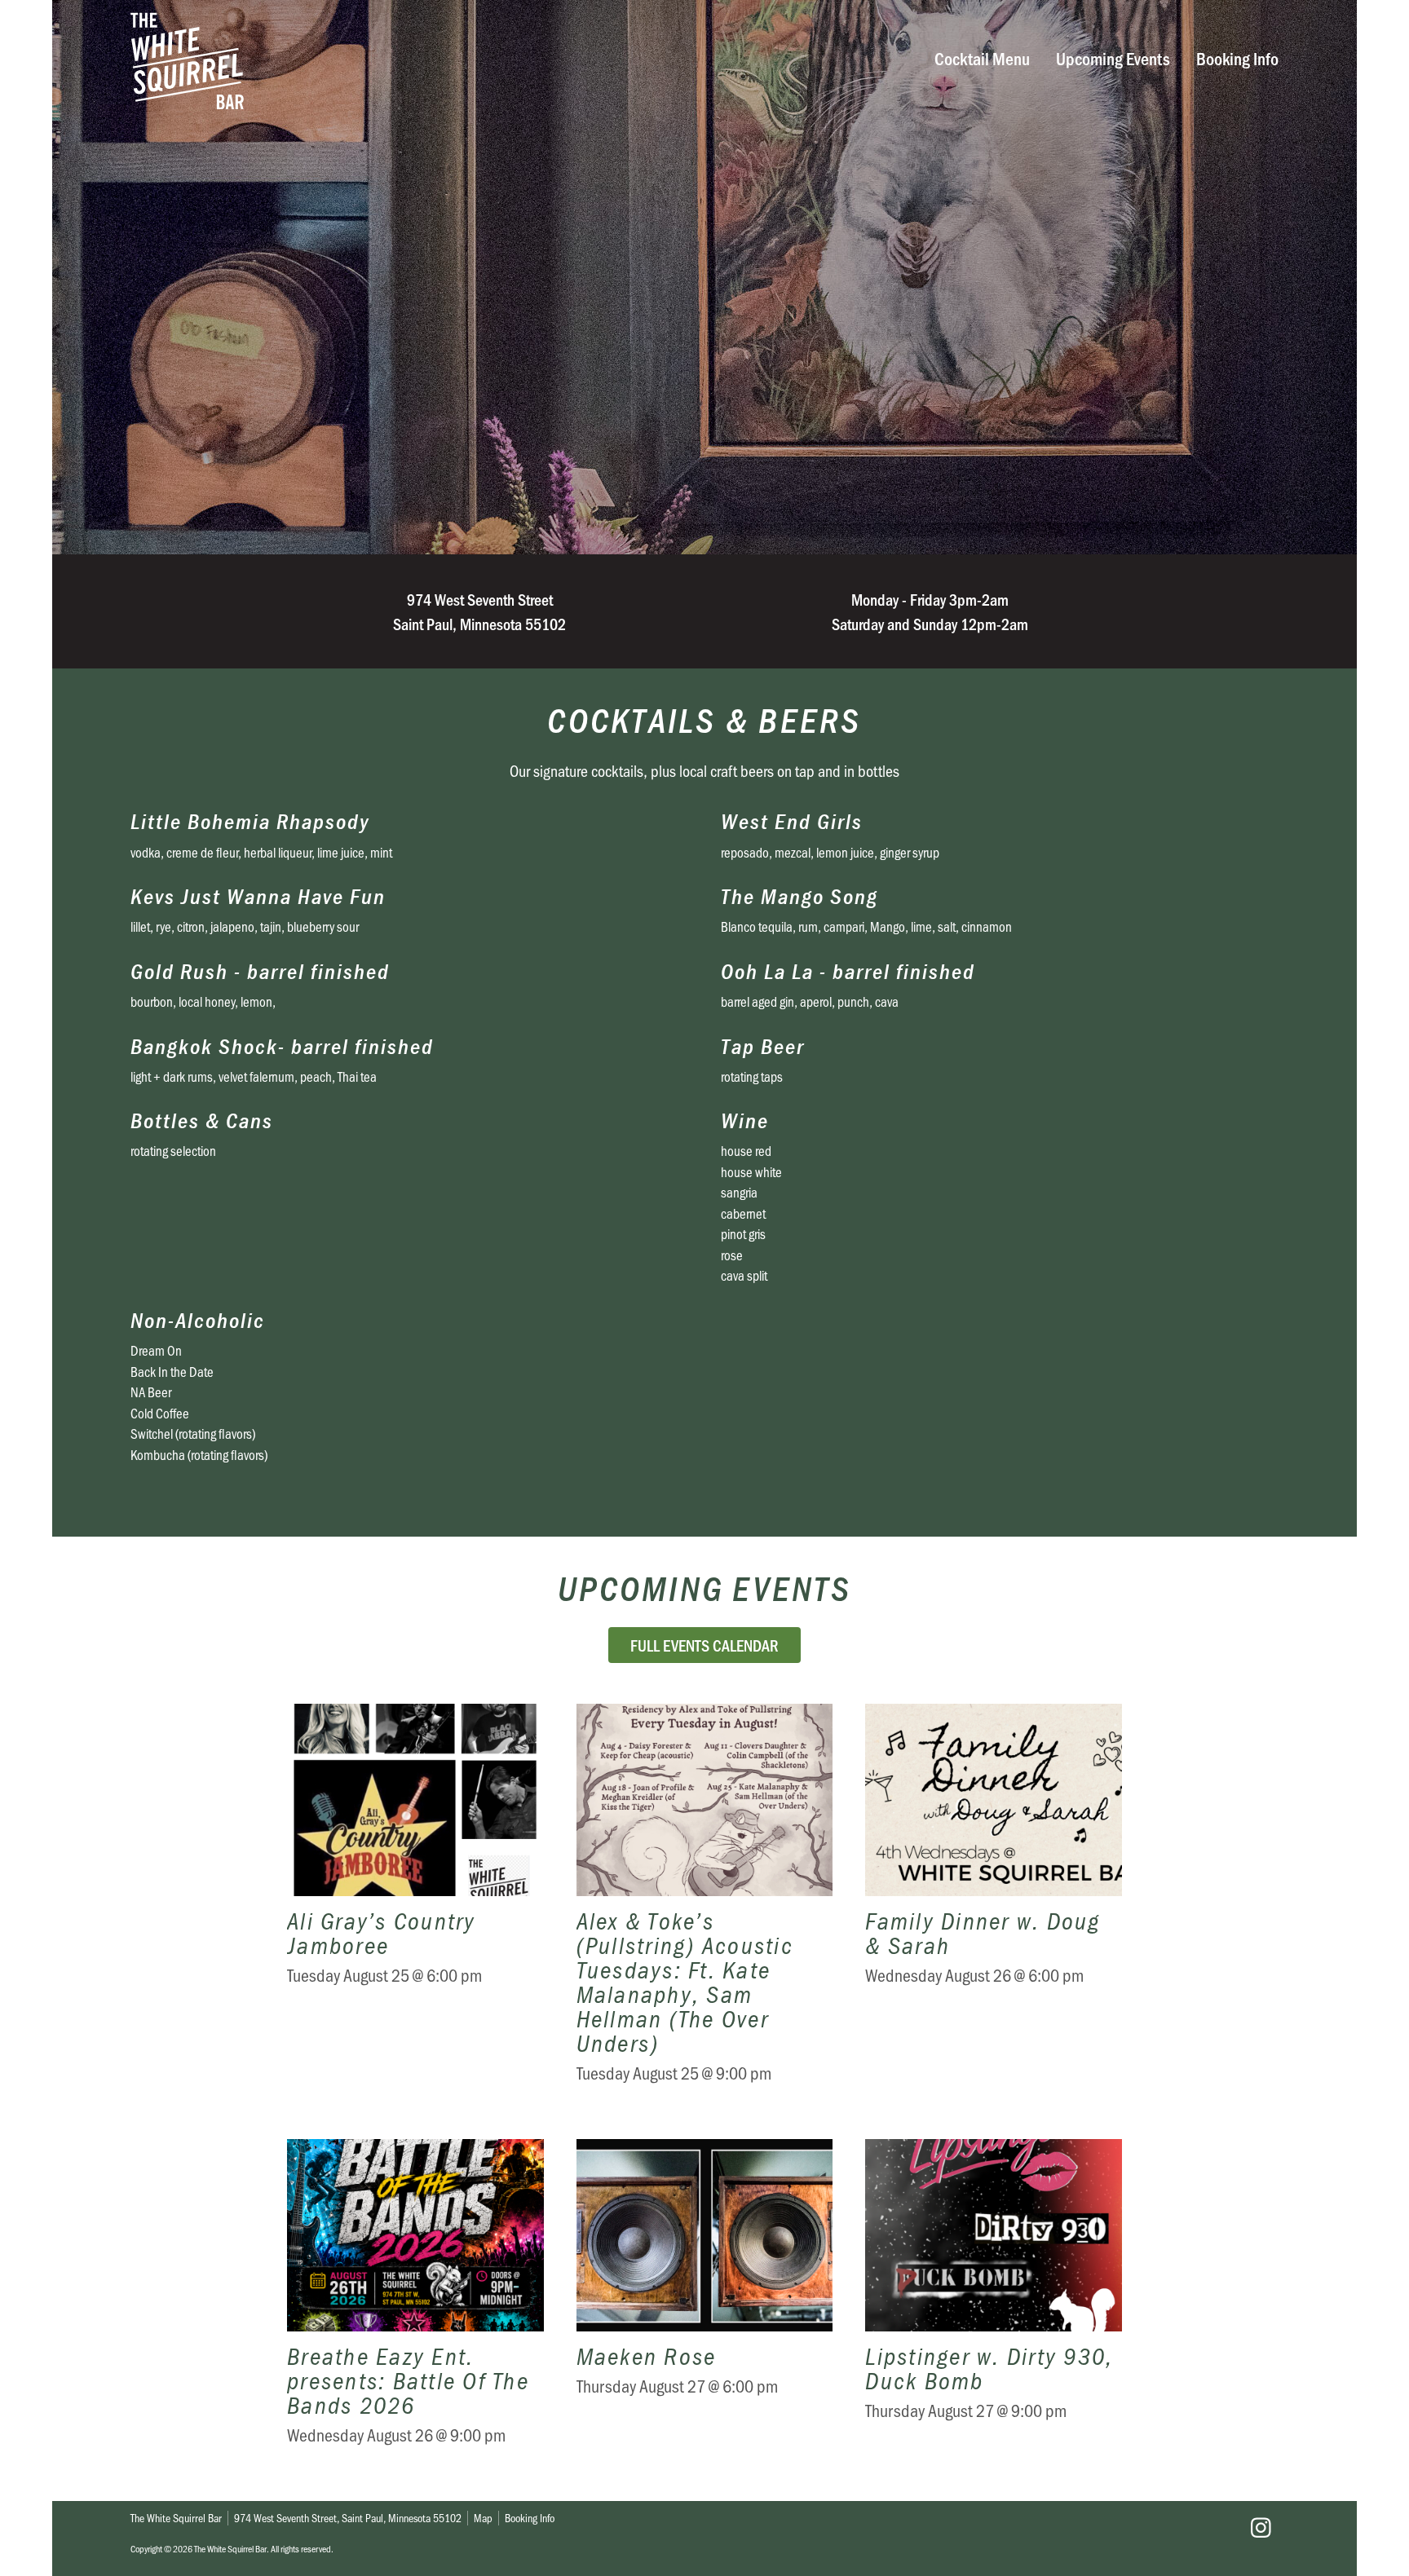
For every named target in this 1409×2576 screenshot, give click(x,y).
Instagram (1261, 2528)
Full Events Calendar (704, 1645)
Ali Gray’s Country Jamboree (415, 1905)
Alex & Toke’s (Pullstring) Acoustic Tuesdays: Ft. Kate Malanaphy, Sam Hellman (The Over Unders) (705, 1905)
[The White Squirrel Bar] (457, 61)
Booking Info (1237, 57)
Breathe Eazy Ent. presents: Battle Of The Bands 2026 (415, 2304)
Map (483, 2518)
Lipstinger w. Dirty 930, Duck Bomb (994, 2304)
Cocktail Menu (982, 57)
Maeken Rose (705, 2304)
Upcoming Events (1113, 57)
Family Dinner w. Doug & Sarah (994, 1905)
